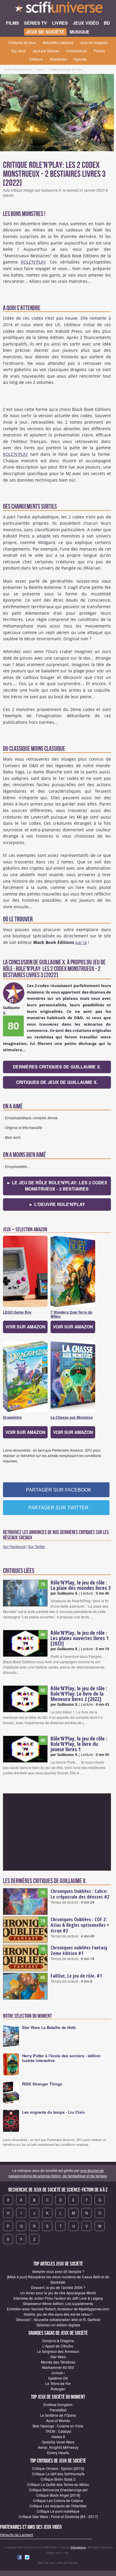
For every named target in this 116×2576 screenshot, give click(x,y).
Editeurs (36, 59)
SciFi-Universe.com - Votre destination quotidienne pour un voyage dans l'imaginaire (58, 9)
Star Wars (58, 2357)
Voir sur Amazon (25, 1327)
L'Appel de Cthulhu (58, 2346)
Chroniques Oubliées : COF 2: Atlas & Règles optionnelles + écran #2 (80, 1925)
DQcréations (78, 2547)
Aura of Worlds (58, 2420)
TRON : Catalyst (58, 2431)
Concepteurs (76, 51)
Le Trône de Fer (58, 2383)
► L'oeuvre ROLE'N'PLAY (57, 1204)
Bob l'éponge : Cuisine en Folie (58, 2426)
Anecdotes (58, 59)
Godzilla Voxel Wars (58, 2442)
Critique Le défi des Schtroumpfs (58, 2474)
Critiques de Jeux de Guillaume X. (57, 1082)
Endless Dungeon (58, 2404)
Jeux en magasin (94, 42)
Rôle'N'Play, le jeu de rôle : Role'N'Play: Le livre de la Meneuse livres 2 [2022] (79, 1694)
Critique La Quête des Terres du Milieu (58, 2484)
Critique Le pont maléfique (58, 2511)
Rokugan (58, 2389)
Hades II (58, 2437)
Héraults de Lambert (17, 2535)
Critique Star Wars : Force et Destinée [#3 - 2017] (58, 2516)
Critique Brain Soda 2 (58, 2479)
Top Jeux (18, 51)
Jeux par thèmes (46, 51)
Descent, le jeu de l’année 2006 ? (58, 2287)
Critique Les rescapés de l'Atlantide (58, 2506)
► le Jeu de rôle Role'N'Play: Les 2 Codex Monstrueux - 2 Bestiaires (57, 1186)
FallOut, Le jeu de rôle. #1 (76, 1976)
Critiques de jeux (22, 42)
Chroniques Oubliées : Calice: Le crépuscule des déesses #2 (80, 1894)
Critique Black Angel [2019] (58, 2495)
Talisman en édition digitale (58, 2325)
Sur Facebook (14, 1546)
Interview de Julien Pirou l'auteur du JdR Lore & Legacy (58, 2298)
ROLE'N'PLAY (33, 262)
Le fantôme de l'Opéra (58, 2415)
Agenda (80, 59)
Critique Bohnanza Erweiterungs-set (58, 2490)
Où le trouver (18, 919)
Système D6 (58, 2378)
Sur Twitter (37, 1546)
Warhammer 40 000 (58, 2367)
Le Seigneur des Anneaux (58, 2351)
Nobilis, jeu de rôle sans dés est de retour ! (58, 2314)
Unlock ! (58, 2373)
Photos (99, 51)
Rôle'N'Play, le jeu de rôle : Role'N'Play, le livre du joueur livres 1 (79, 1744)
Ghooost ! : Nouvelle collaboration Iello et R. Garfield (58, 2319)
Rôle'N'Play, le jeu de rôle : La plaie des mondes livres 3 (81, 1585)
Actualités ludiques (58, 42)
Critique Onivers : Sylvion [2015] (58, 2468)
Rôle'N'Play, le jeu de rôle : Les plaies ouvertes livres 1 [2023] (80, 1638)
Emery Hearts (58, 2453)
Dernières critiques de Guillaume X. (57, 1067)
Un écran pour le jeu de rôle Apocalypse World (58, 2293)
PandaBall (58, 2410)
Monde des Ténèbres (58, 2362)
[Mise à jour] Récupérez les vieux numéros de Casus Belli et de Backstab (58, 2279)
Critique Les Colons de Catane (58, 2500)
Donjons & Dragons (58, 2341)
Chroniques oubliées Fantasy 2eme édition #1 (79, 1950)
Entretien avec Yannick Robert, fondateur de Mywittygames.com (58, 2309)
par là (81, 942)
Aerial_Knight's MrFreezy (58, 2447)
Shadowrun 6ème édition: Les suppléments (58, 2303)
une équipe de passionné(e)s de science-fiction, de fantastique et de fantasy (58, 2173)
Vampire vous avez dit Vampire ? (58, 2271)
